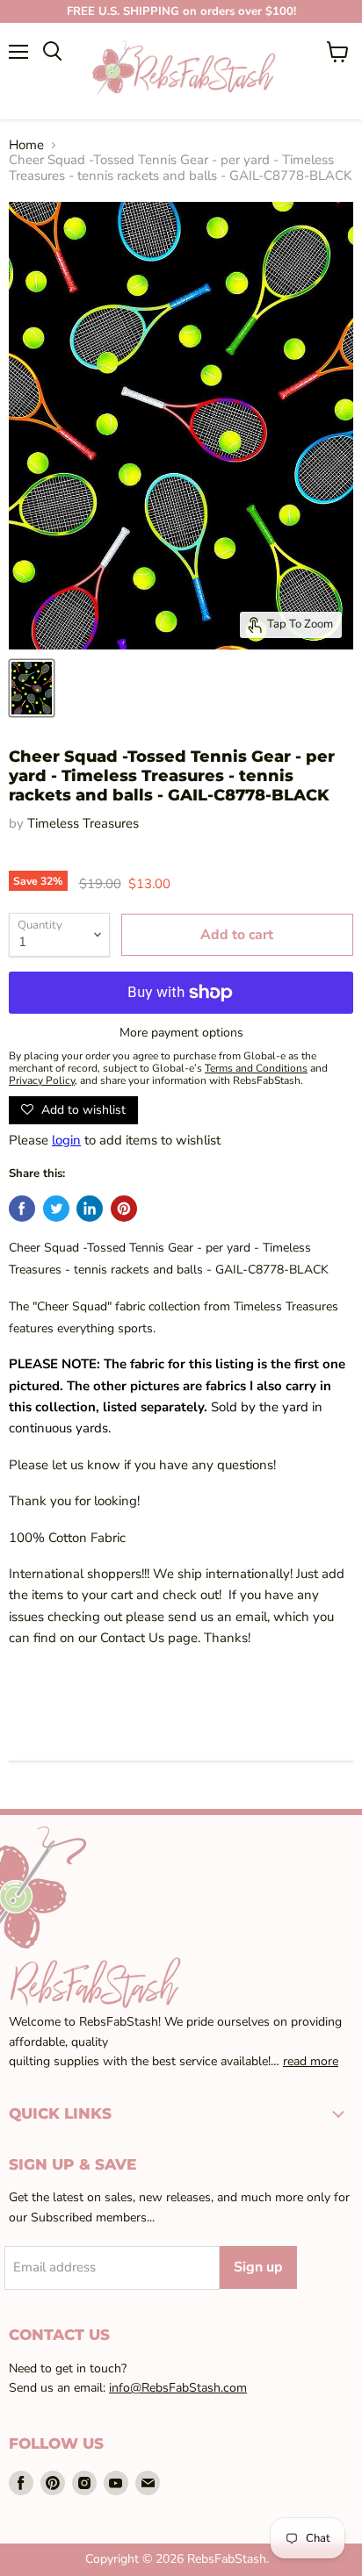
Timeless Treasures (83, 823)
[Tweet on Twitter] (56, 1209)
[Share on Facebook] (22, 1209)
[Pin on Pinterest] (124, 1209)
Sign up (258, 2267)
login (66, 1140)
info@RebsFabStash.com (178, 2388)
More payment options (181, 1033)
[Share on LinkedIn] (90, 1209)
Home (26, 145)
